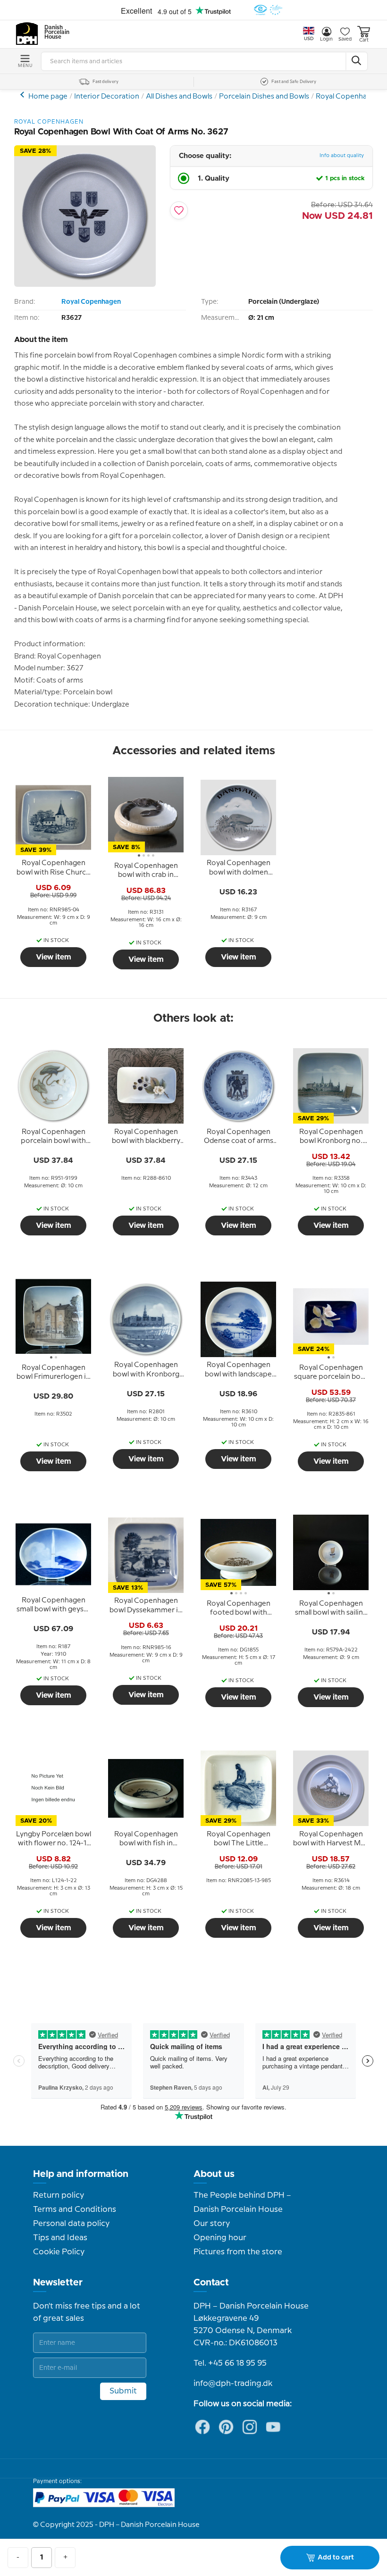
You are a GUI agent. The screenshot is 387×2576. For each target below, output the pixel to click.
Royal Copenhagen (348, 97)
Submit (123, 2391)
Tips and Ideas (60, 2238)
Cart (364, 40)
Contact (211, 2283)
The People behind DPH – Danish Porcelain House (242, 2202)
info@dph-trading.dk (233, 2384)
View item (54, 957)
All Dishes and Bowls (179, 97)
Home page (48, 97)
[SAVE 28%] (85, 285)
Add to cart (336, 2558)
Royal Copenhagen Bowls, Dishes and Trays (23, 95)
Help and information (81, 2174)
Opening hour (220, 2238)
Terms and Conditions (75, 2209)
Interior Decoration (107, 97)
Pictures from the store (238, 2252)
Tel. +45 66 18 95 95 (230, 2363)
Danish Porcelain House (54, 33)
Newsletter (58, 2283)
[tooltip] (53, 868)
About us (214, 2174)
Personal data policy (71, 2224)
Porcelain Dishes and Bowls (264, 97)
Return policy (59, 2195)
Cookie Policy (59, 2252)
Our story (212, 2224)
